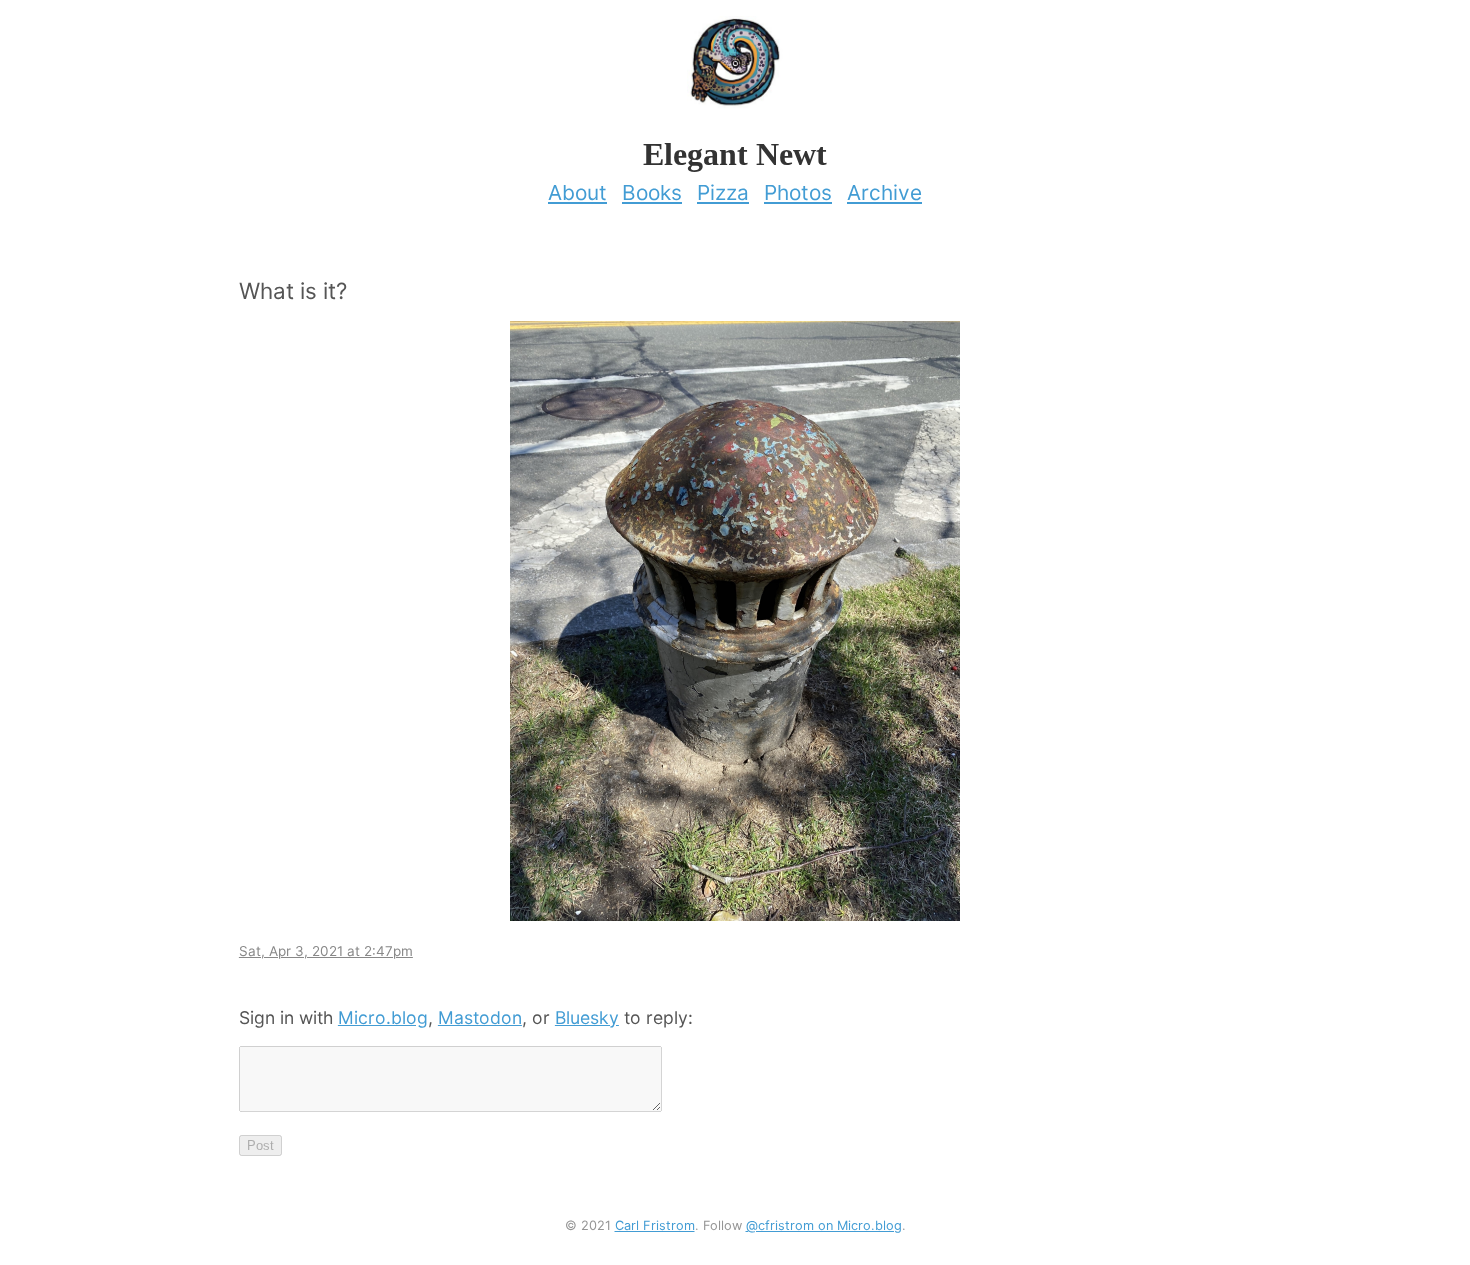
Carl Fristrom (655, 1225)
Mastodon (480, 1017)
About (577, 192)
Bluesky (587, 1017)
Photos (798, 192)
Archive (884, 192)
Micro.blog (383, 1017)
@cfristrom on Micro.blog (824, 1225)
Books (652, 192)
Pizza (723, 192)
